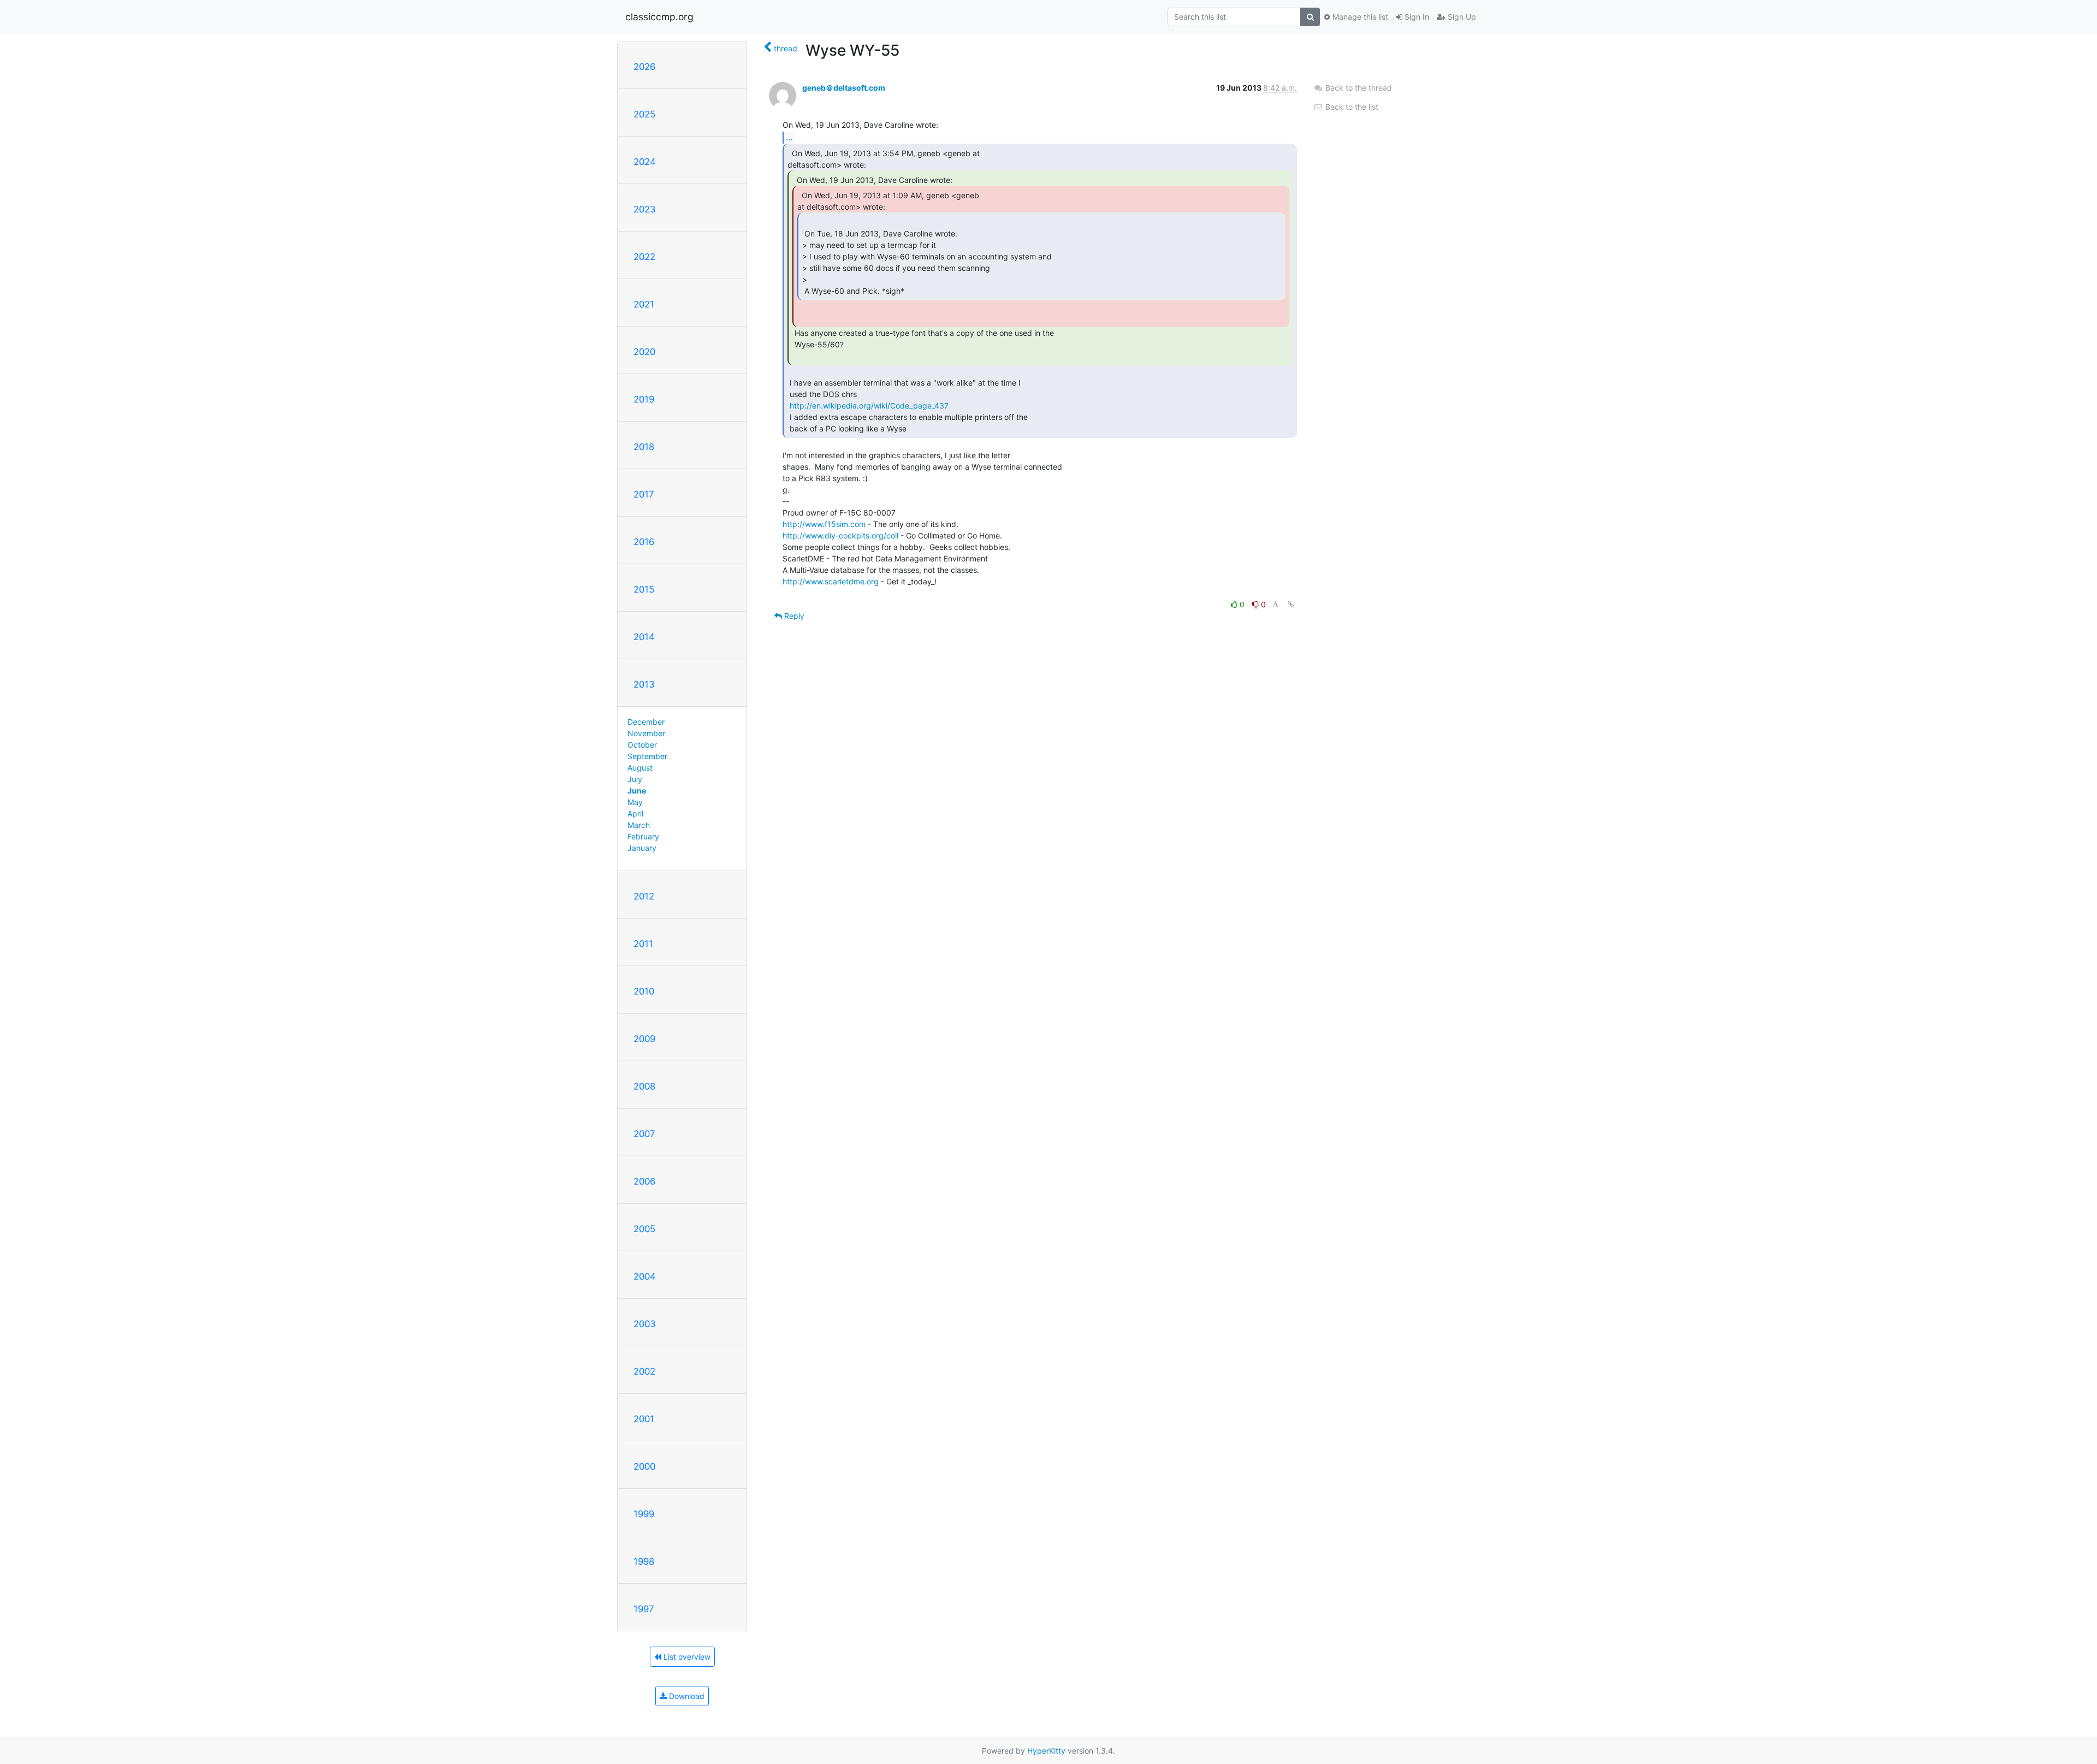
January (642, 848)
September (647, 756)
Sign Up (1461, 17)
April (635, 813)
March (639, 825)
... (789, 137)
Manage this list (1359, 17)
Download (686, 1696)
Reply (793, 616)
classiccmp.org (659, 17)
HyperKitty (1046, 1751)
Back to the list (1351, 107)
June (637, 791)
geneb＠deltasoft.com (844, 88)
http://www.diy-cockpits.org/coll (840, 535)
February (643, 836)
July (635, 779)
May (635, 802)
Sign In (1416, 17)
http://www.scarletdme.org (831, 581)
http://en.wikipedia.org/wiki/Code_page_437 (869, 406)
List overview (686, 1657)
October (642, 745)
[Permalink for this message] (1291, 604)
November (646, 733)
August (640, 768)
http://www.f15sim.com (824, 524)
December (646, 722)
